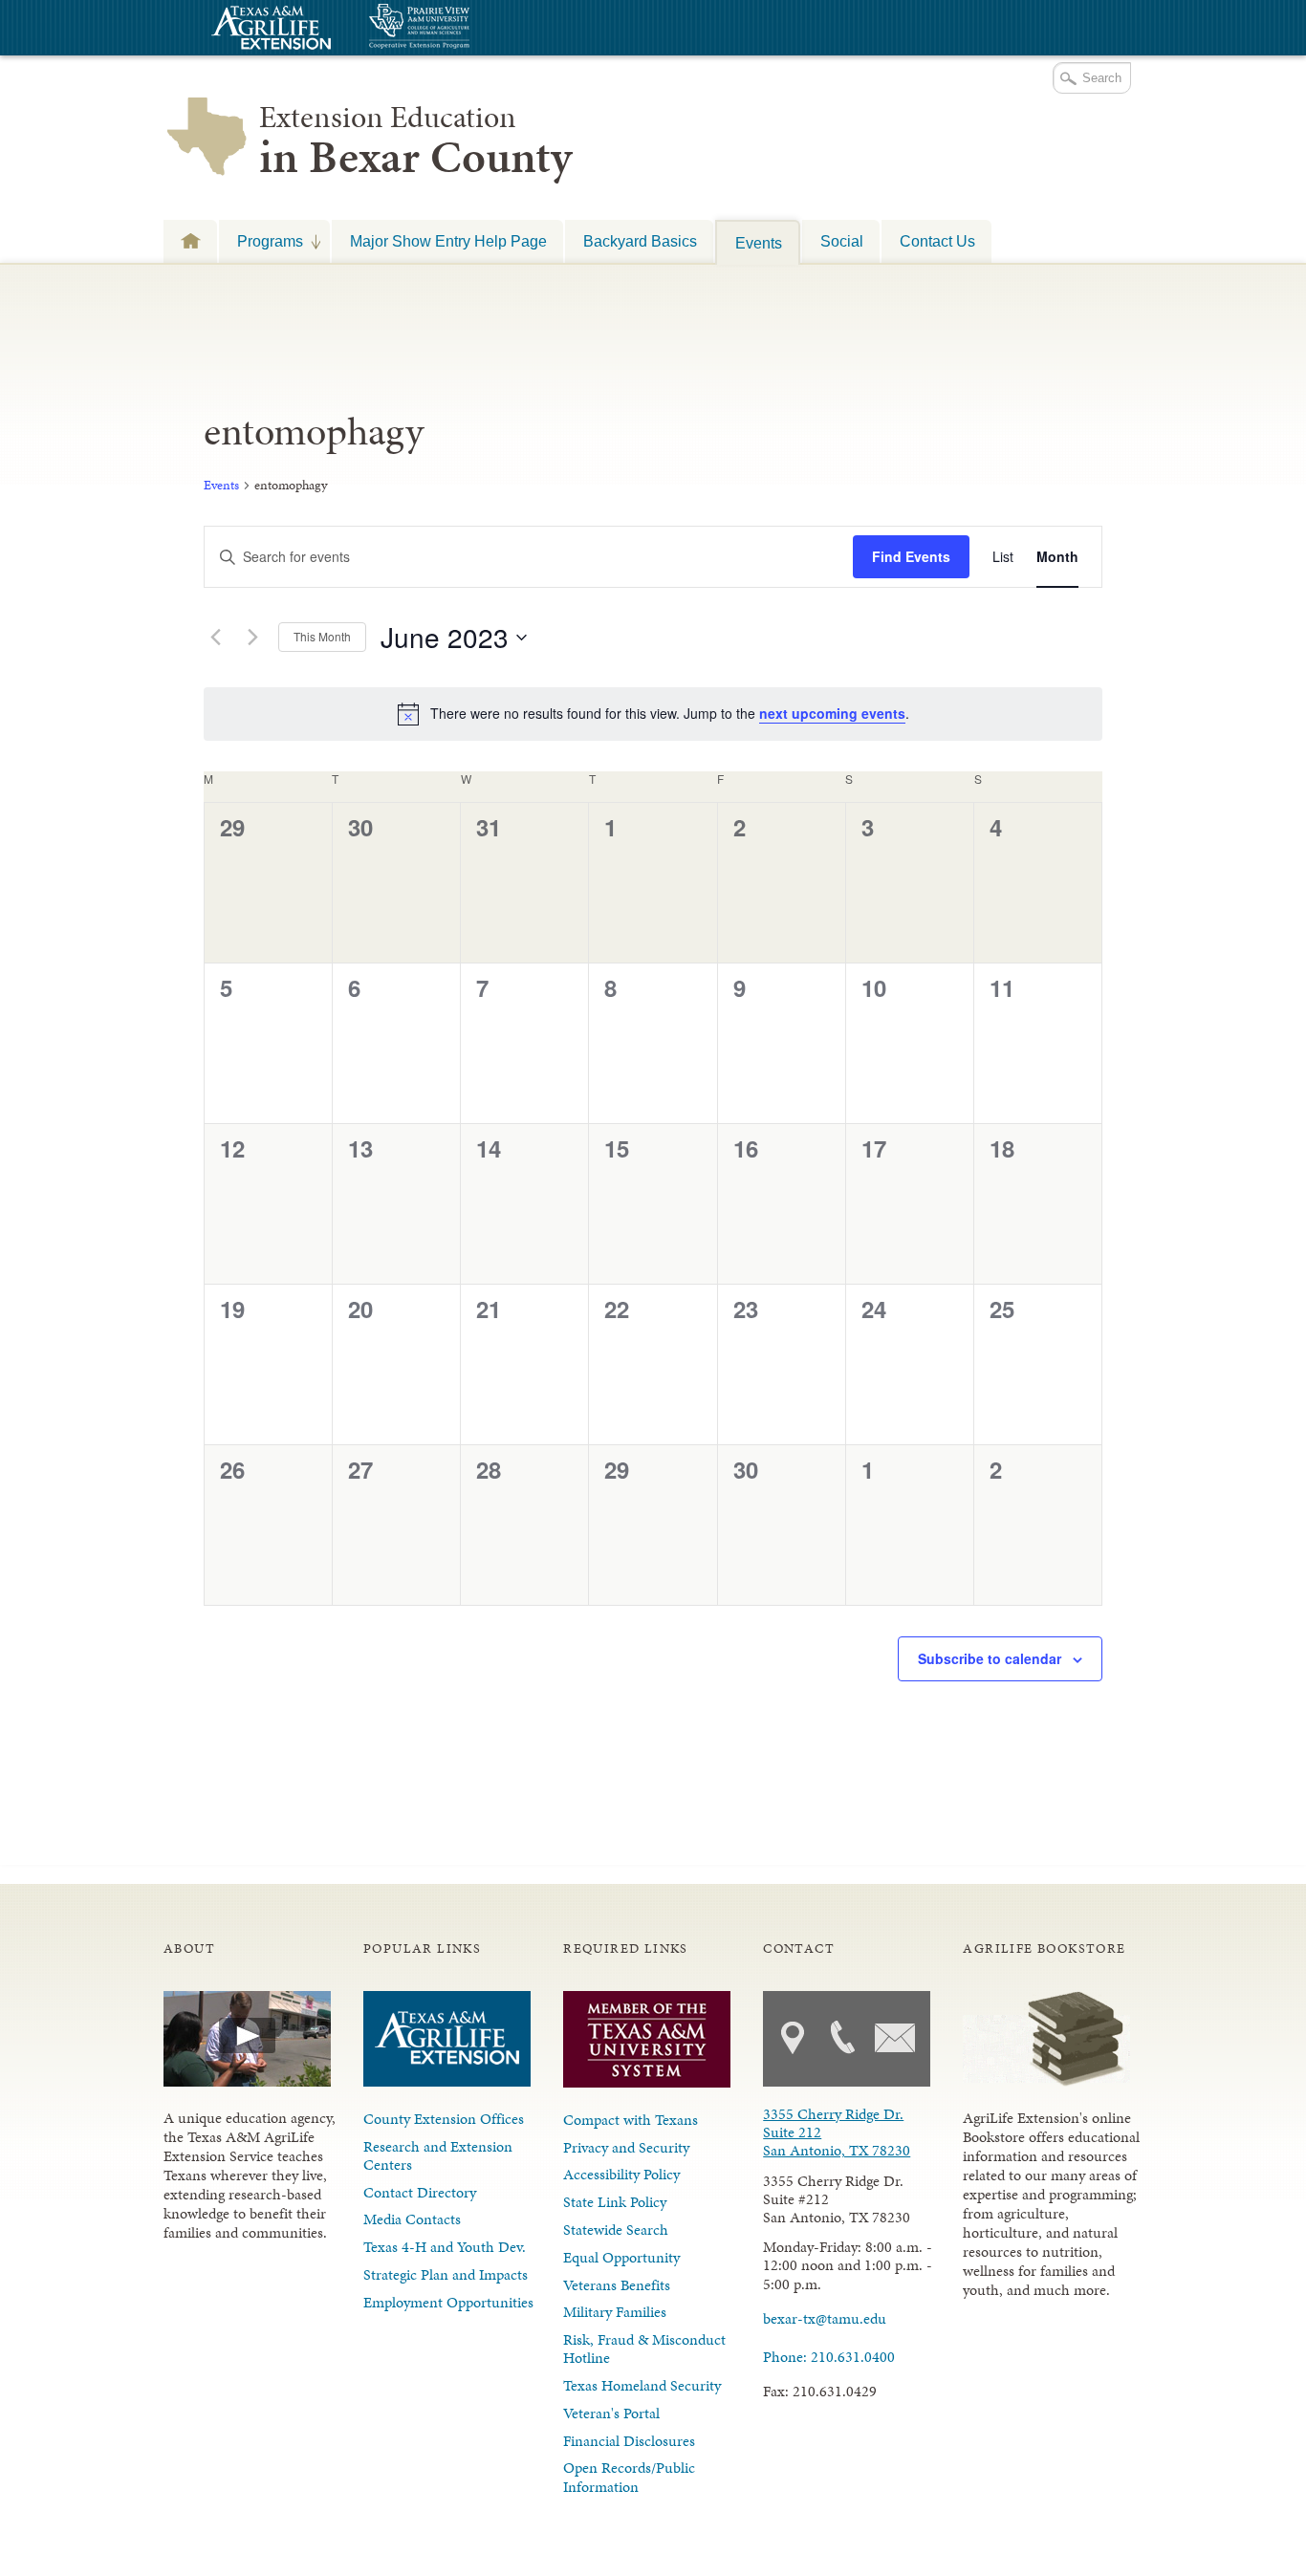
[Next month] (252, 638)
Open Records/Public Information (629, 2477)
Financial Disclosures (629, 2441)
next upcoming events (832, 713)
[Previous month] (215, 638)
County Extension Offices (444, 2119)
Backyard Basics (640, 241)
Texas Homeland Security (642, 2385)
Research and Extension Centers (438, 2155)
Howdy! (190, 240)
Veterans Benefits (617, 2285)
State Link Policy (615, 2202)
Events (759, 243)
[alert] (653, 714)
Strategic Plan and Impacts (446, 2274)
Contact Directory (420, 2192)
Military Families (615, 2312)
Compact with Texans (631, 2120)
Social (842, 241)
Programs (261, 241)
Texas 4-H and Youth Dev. (445, 2247)
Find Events (911, 556)
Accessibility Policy (621, 2174)
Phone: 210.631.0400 (829, 2357)
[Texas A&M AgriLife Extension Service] (269, 30)
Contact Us (937, 241)
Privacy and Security (626, 2147)
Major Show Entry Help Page (448, 241)
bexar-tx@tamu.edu (825, 2318)
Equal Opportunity (621, 2257)
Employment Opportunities (448, 2302)
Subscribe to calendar (990, 1658)
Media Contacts (412, 2219)
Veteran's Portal (611, 2413)
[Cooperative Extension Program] (471, 28)
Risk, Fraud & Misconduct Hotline (644, 2349)
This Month (322, 636)
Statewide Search (616, 2230)
